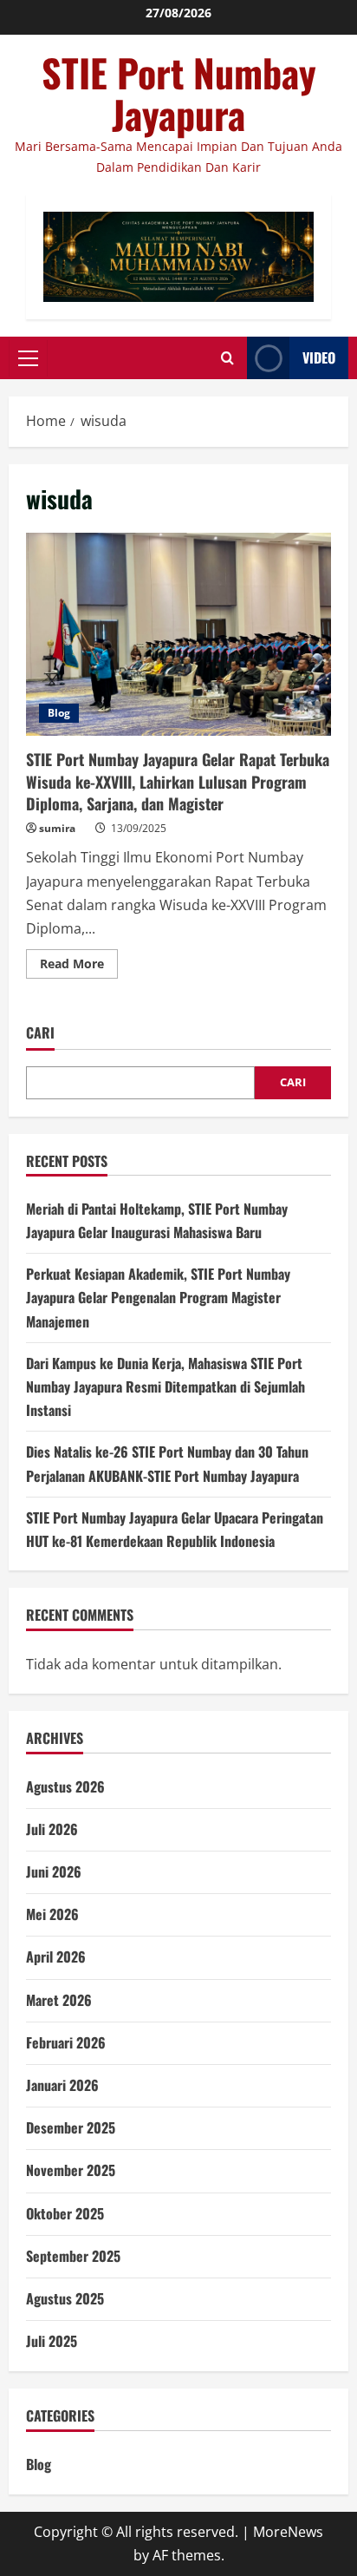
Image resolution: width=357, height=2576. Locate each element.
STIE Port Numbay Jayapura (179, 93)
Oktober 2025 (65, 2213)
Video (319, 357)
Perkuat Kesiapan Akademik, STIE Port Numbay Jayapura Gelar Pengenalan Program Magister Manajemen (158, 1297)
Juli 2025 (52, 2341)
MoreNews (288, 2532)
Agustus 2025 (65, 2298)
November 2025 (71, 2170)
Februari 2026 (66, 2042)
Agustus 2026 (65, 1786)
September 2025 (73, 2256)
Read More (79, 967)
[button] (28, 358)
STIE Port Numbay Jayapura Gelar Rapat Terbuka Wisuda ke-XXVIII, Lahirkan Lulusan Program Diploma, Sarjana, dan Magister (178, 635)
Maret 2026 (59, 2000)
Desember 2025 (71, 2127)
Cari (40, 1033)
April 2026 (56, 1957)
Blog (59, 713)
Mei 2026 (52, 1914)
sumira (57, 828)
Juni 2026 (54, 1871)
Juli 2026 (52, 1829)
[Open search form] (227, 358)
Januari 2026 (62, 2085)
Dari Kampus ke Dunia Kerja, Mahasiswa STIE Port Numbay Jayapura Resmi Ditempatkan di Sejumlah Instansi (166, 1386)
